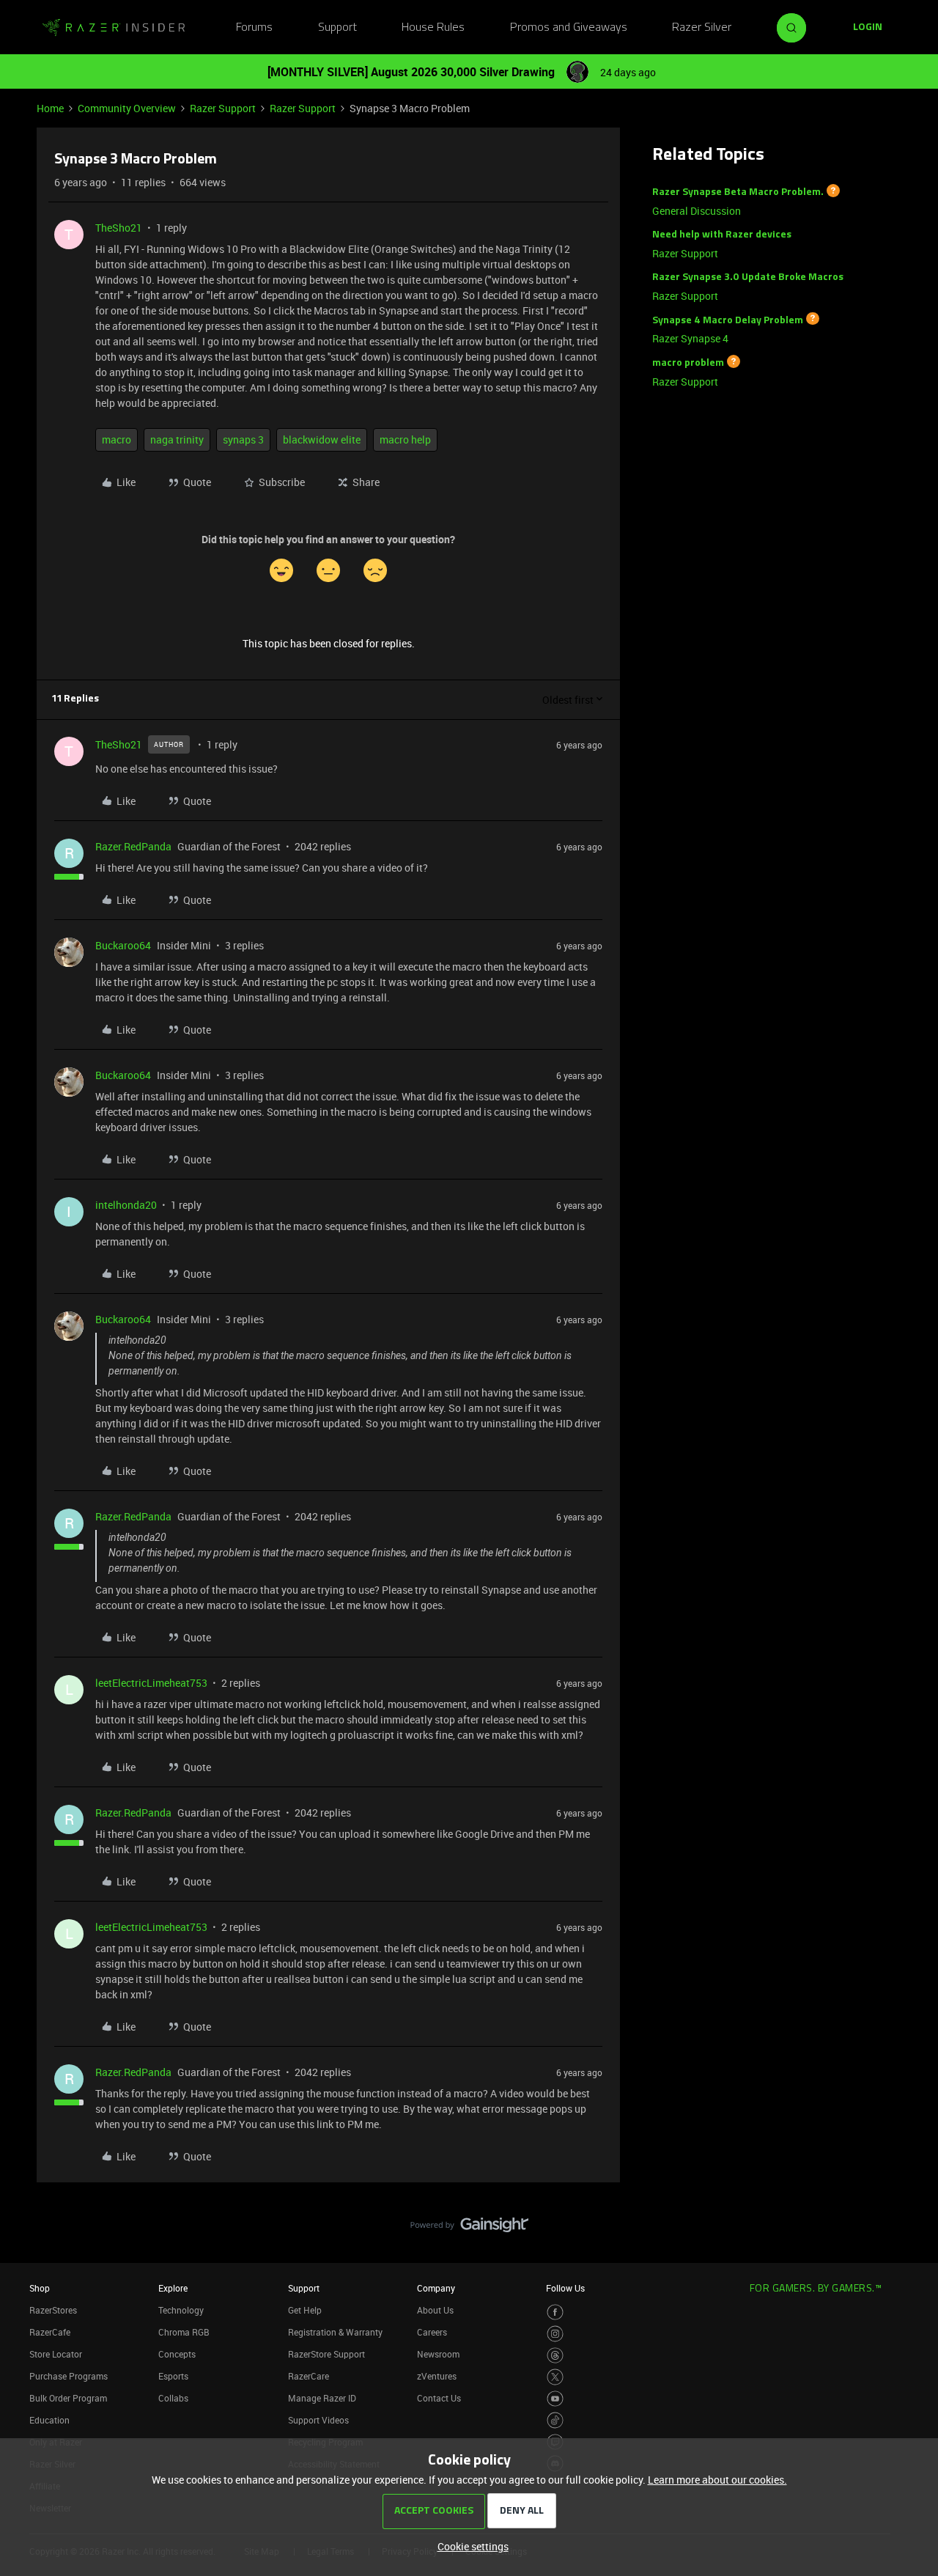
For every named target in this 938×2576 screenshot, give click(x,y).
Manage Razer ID (322, 2398)
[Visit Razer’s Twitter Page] (555, 2377)
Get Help (305, 2310)
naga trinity (177, 439)
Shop (40, 2288)
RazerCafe (50, 2332)
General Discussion (697, 211)
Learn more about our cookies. (717, 2480)
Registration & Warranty (335, 2332)
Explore (173, 2288)
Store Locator (56, 2354)
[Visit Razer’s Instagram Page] (555, 2334)
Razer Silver (702, 28)
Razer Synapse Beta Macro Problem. (738, 192)
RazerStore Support (326, 2354)
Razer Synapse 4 (690, 338)
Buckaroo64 (123, 945)
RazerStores (53, 2310)
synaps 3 (243, 439)
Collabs (173, 2398)
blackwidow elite (322, 439)
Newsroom (438, 2354)
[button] (868, 28)
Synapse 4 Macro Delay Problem (728, 320)
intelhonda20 (126, 1205)
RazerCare (309, 2376)
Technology (181, 2310)
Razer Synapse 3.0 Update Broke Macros (748, 277)
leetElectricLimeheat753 (151, 1683)
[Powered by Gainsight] (469, 2229)
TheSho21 (119, 228)
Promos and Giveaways (569, 28)
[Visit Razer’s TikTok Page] (555, 2420)
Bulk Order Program (68, 2398)
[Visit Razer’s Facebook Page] (555, 2312)
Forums (254, 28)
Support (337, 28)
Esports (173, 2376)
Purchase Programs (69, 2376)
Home (50, 108)
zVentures (437, 2376)
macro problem (688, 363)
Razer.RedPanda (133, 846)
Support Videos (318, 2420)
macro (117, 439)
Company (436, 2288)
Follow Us (565, 2288)
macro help (405, 439)
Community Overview (127, 108)
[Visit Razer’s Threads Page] (555, 2356)
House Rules (433, 28)
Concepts (177, 2354)
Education (49, 2420)
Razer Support (223, 108)
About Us (435, 2310)
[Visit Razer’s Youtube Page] (555, 2399)
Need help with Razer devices (722, 235)
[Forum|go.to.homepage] (114, 28)
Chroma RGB (184, 2332)
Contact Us (439, 2398)
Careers (432, 2332)
